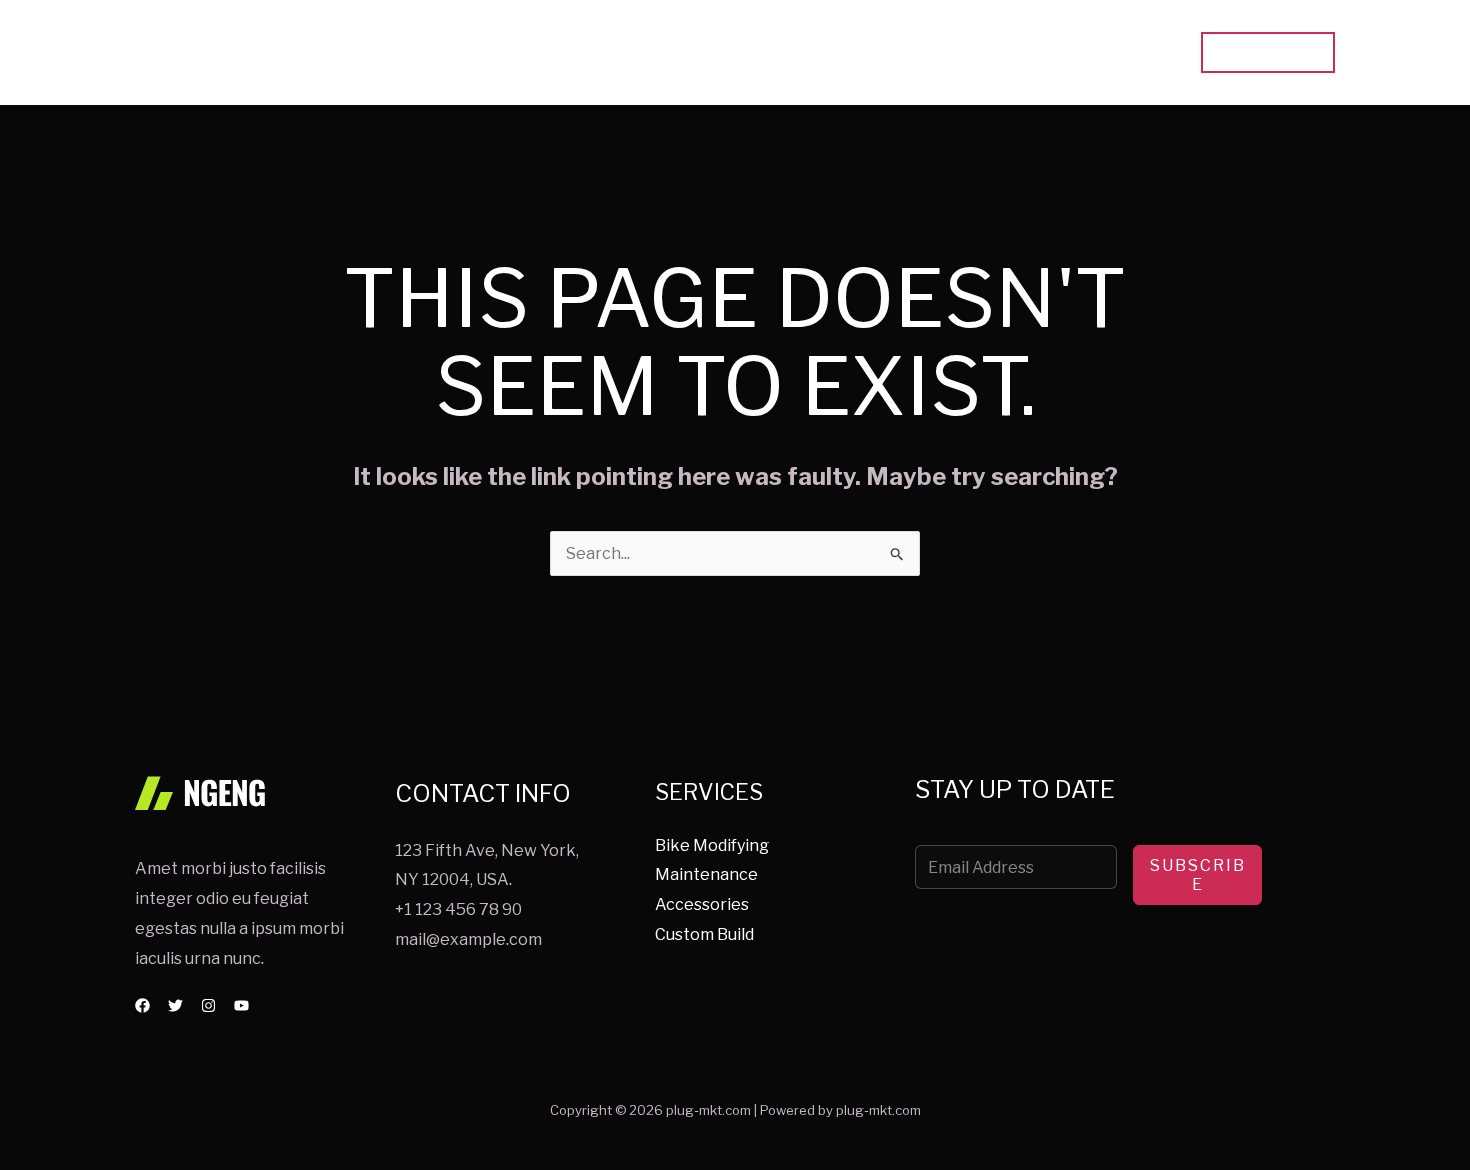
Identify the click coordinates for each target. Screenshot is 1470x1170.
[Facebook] (142, 1005)
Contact (1133, 52)
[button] (1268, 52)
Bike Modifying (712, 845)
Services (934, 52)
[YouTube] (241, 1005)
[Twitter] (175, 1005)
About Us (1035, 52)
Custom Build (704, 934)
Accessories (702, 904)
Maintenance (706, 874)
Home (846, 52)
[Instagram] (208, 1005)
